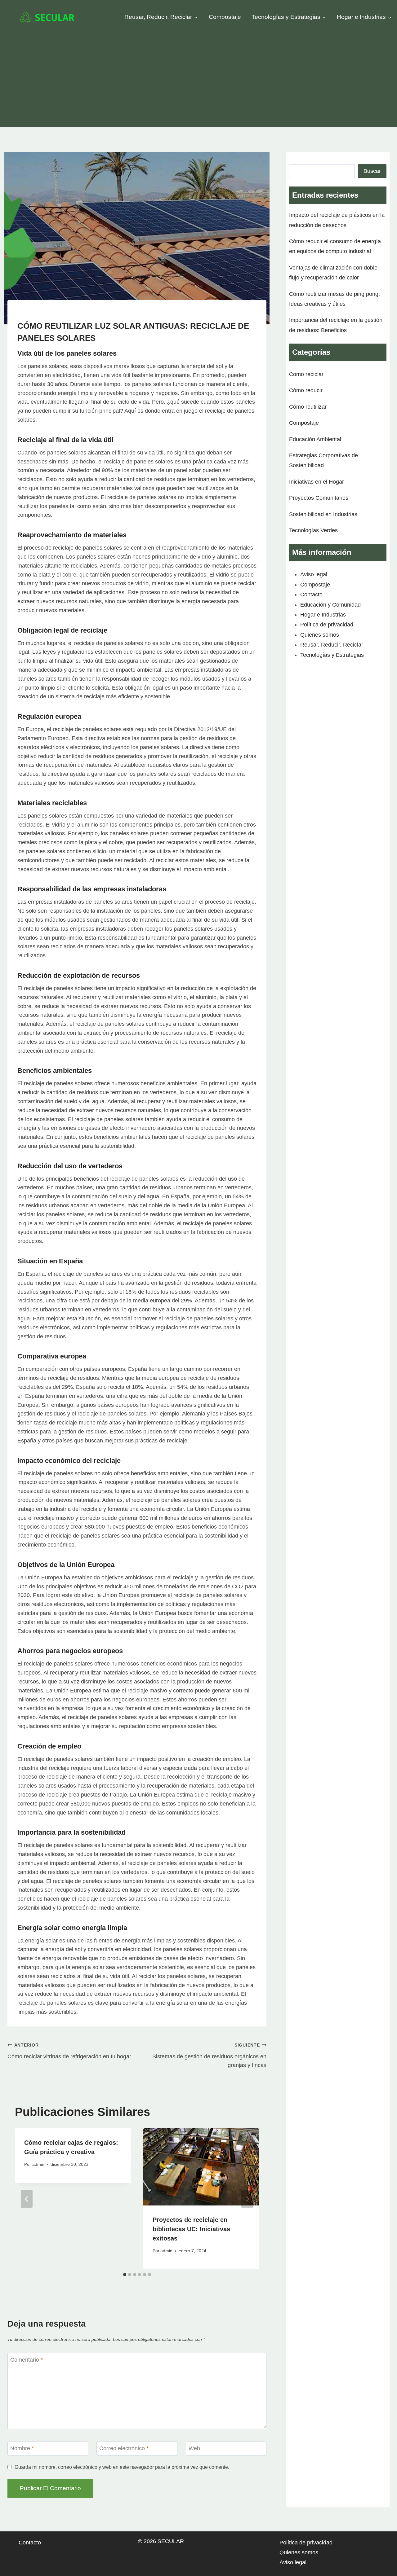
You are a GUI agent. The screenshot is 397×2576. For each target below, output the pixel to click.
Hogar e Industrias (323, 615)
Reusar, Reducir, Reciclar (332, 645)
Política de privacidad (327, 625)
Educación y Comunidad (330, 605)
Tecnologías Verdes (313, 530)
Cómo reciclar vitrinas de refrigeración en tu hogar (69, 2051)
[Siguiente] (247, 2199)
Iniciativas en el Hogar (317, 482)
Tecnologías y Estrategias (332, 655)
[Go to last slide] (27, 2199)
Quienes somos (320, 635)
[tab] (125, 2275)
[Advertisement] (198, 81)
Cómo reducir (306, 390)
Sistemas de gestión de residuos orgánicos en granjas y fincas (209, 2056)
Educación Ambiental (315, 439)
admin (38, 2164)
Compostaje (225, 17)
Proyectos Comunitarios (319, 498)
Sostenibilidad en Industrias (323, 514)
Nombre (22, 2449)
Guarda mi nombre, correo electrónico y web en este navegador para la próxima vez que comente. (122, 2467)
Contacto (311, 595)
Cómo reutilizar (308, 407)
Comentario (27, 2360)
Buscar (372, 171)
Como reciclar (306, 374)
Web (194, 2449)
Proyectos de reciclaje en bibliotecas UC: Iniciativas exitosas (191, 2229)
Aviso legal (314, 574)
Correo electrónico (124, 2449)
